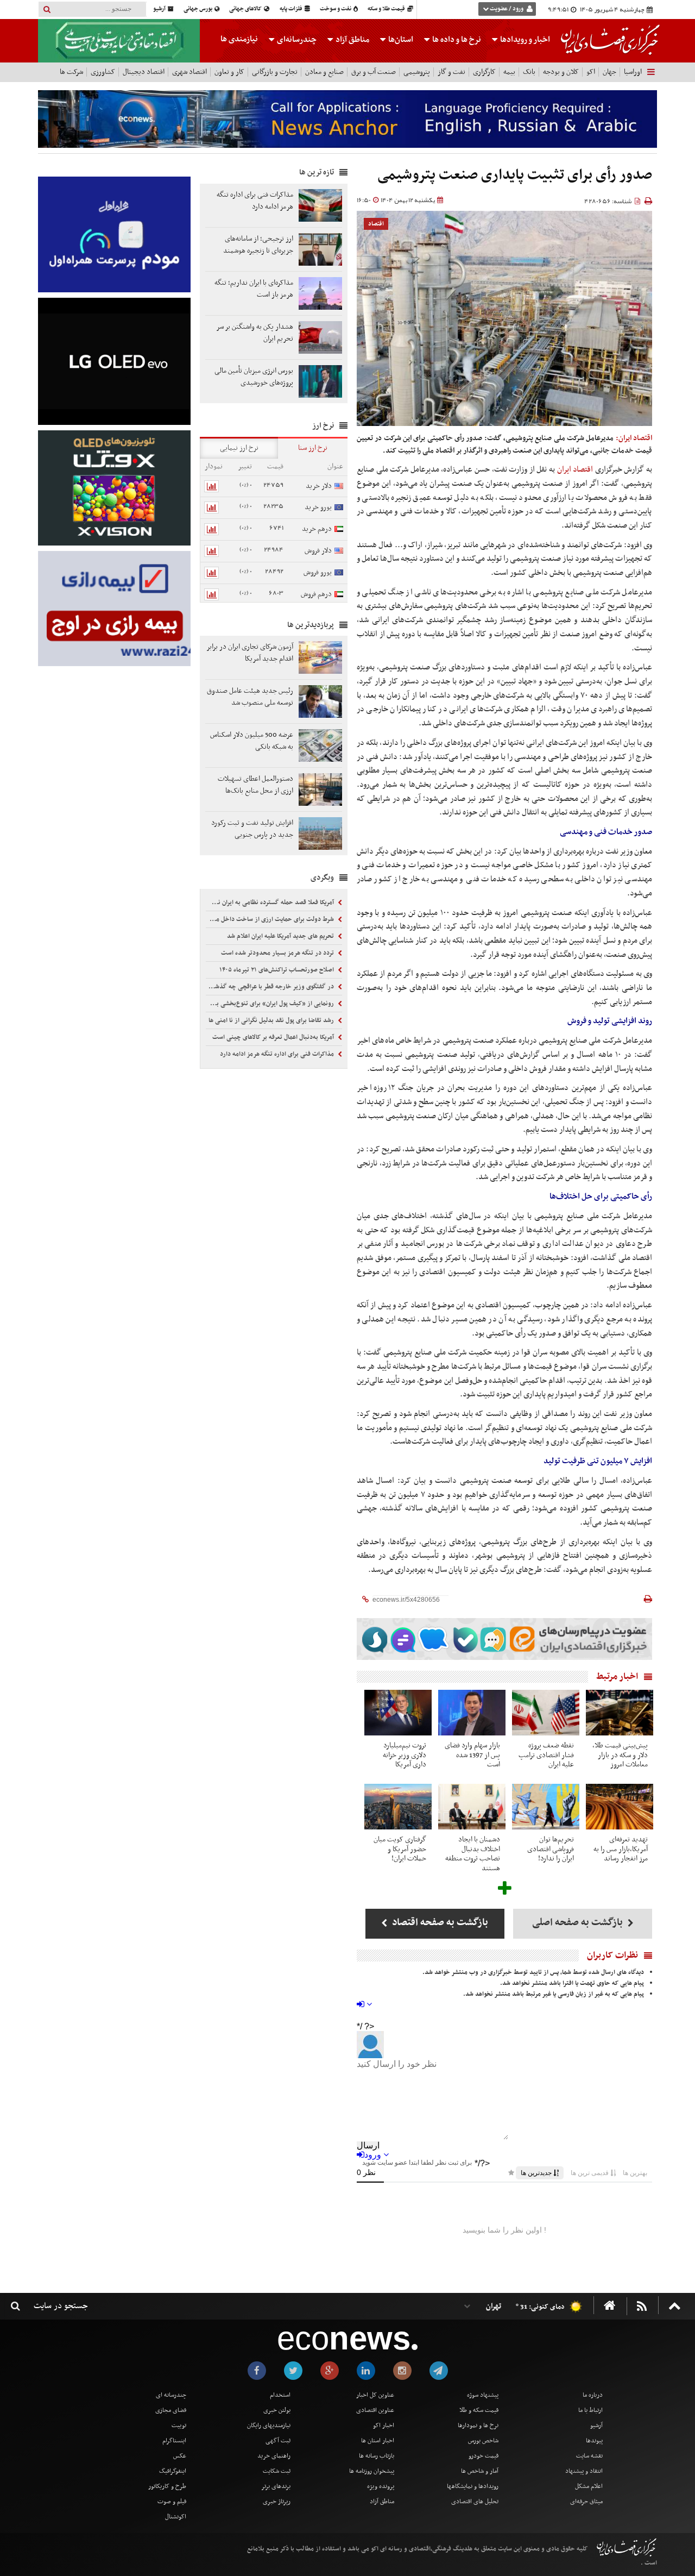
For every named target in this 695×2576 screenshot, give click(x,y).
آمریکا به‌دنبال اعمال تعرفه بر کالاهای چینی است (274, 1037)
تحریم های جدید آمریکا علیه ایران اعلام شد (281, 936)
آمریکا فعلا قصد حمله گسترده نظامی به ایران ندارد (271, 902)
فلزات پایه (292, 9)
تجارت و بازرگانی (275, 72)
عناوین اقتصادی (375, 2410)
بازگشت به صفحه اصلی (579, 1923)
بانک (529, 72)
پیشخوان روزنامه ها (372, 2471)
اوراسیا (633, 72)
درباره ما (593, 2395)
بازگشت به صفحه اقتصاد (439, 1923)
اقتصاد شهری (189, 72)
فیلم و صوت (172, 2502)
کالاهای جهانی (246, 9)
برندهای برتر (276, 2486)
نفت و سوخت (336, 9)
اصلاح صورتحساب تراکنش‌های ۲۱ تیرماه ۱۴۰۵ (277, 970)
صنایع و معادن (324, 72)
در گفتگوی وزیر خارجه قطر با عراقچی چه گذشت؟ (271, 987)
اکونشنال (176, 2517)
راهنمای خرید (274, 2456)
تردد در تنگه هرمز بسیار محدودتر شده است (278, 953)
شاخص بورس (483, 2441)
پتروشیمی (417, 72)
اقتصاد (376, 224)
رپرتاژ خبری (277, 2502)
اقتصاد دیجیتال (144, 72)
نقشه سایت (589, 2456)
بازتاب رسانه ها (377, 2456)
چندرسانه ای (171, 2395)
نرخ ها (457, 40)
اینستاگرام (174, 2441)
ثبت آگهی (278, 2441)
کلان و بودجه (561, 72)
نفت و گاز (451, 72)
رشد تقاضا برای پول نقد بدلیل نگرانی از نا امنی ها (272, 1020)
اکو (591, 72)
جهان (609, 72)
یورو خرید (318, 507)
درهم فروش (316, 594)
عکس (180, 2456)
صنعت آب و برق (374, 72)
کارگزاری (484, 72)
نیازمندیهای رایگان (269, 2425)
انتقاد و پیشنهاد (584, 2471)
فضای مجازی (171, 2410)
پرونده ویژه (381, 2486)
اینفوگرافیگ (173, 2471)
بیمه (509, 72)
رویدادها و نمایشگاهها (473, 2486)
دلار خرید (319, 486)
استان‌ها (400, 40)
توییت (179, 2425)
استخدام (280, 2395)
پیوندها (594, 2441)
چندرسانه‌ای (296, 40)
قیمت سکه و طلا (479, 2410)
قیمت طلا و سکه (387, 9)
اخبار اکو (384, 2425)
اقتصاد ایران (575, 469)
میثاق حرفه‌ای (586, 2502)
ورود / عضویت (507, 9)
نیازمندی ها (239, 39)
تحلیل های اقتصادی (475, 2502)
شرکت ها (71, 72)
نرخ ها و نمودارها (478, 2425)
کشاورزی (103, 72)
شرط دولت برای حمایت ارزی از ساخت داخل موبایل (271, 919)
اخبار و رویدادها (524, 40)
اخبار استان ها (378, 2441)
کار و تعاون (229, 72)
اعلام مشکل (589, 2486)
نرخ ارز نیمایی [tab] (239, 448)
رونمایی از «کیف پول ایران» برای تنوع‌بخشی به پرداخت (271, 1004)
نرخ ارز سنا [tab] (313, 448)
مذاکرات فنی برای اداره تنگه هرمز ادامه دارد (278, 1054)
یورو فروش (318, 572)
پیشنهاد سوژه (483, 2395)
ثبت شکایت (277, 2471)
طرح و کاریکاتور (167, 2486)
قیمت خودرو (484, 2456)
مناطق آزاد (352, 40)
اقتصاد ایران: (634, 438)
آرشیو (160, 9)
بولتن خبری (277, 2410)
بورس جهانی (198, 9)
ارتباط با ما (590, 2410)
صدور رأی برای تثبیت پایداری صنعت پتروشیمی (515, 175)
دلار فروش (318, 551)
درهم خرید (317, 529)
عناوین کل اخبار (375, 2395)
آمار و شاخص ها (480, 2471)
